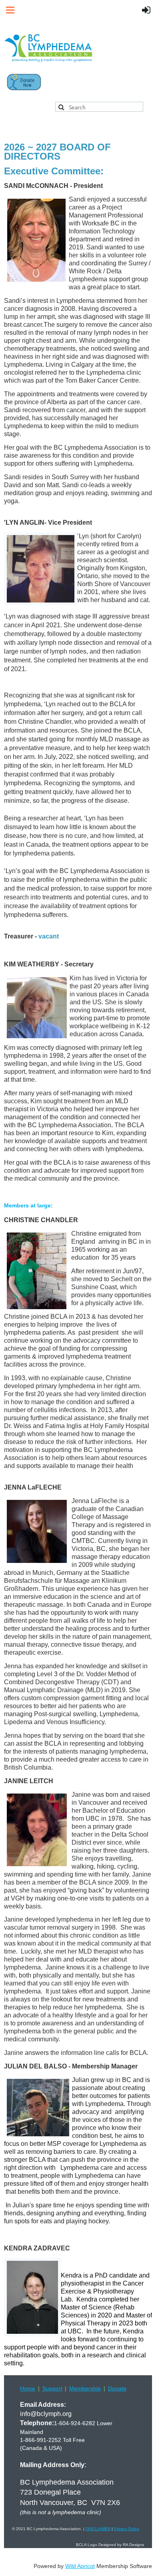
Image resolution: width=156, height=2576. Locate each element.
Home (28, 2388)
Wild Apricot (80, 2566)
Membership (85, 2388)
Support (52, 2388)
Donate (117, 2388)
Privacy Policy (127, 2529)
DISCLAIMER (98, 2529)
